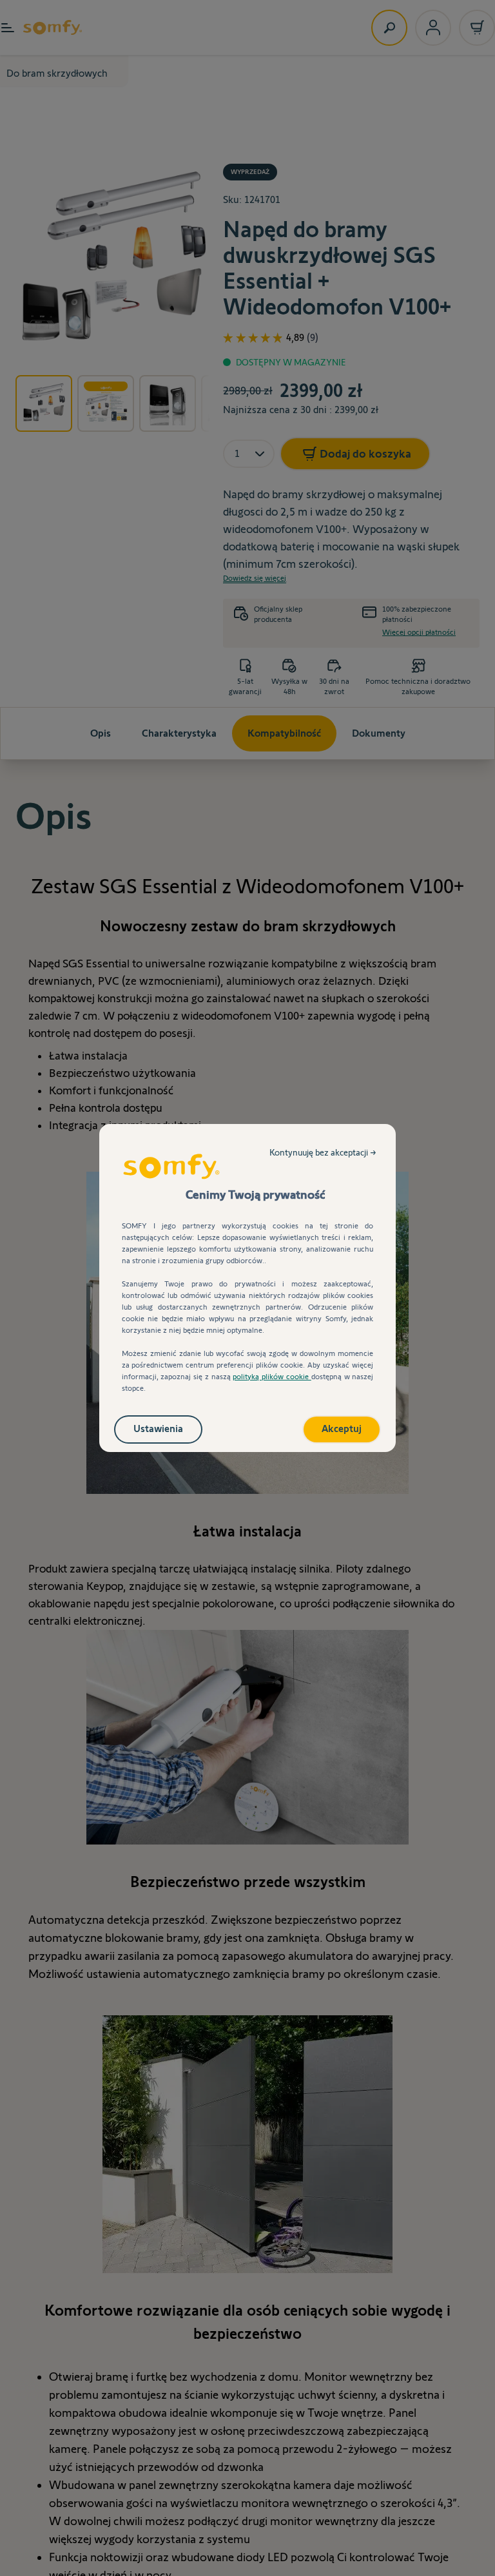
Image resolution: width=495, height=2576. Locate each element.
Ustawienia (158, 1428)
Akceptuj (342, 1428)
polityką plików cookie (272, 1376)
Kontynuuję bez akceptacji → (323, 1152)
